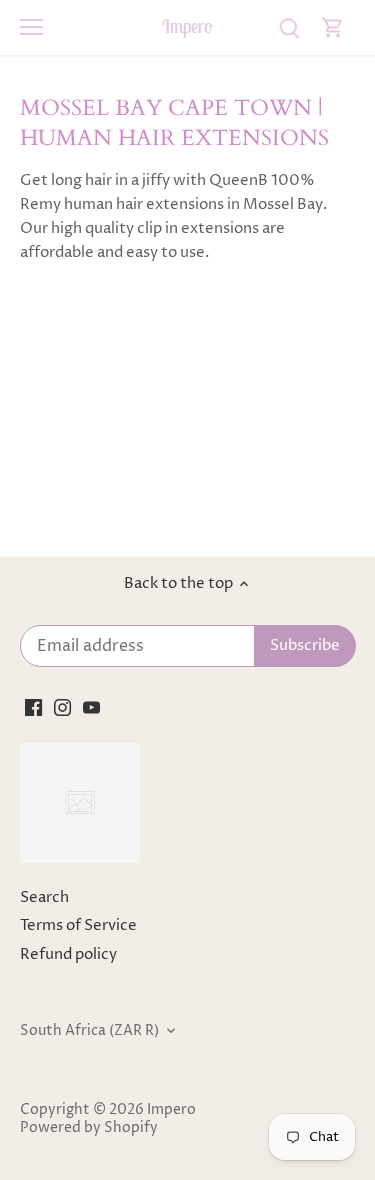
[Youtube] (91, 706)
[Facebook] (33, 706)
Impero (187, 26)
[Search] (289, 27)
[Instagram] (62, 706)
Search (44, 897)
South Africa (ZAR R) (89, 1031)
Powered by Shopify (89, 1128)
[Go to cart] (333, 27)
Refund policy (68, 954)
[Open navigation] (31, 27)
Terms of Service (78, 925)
